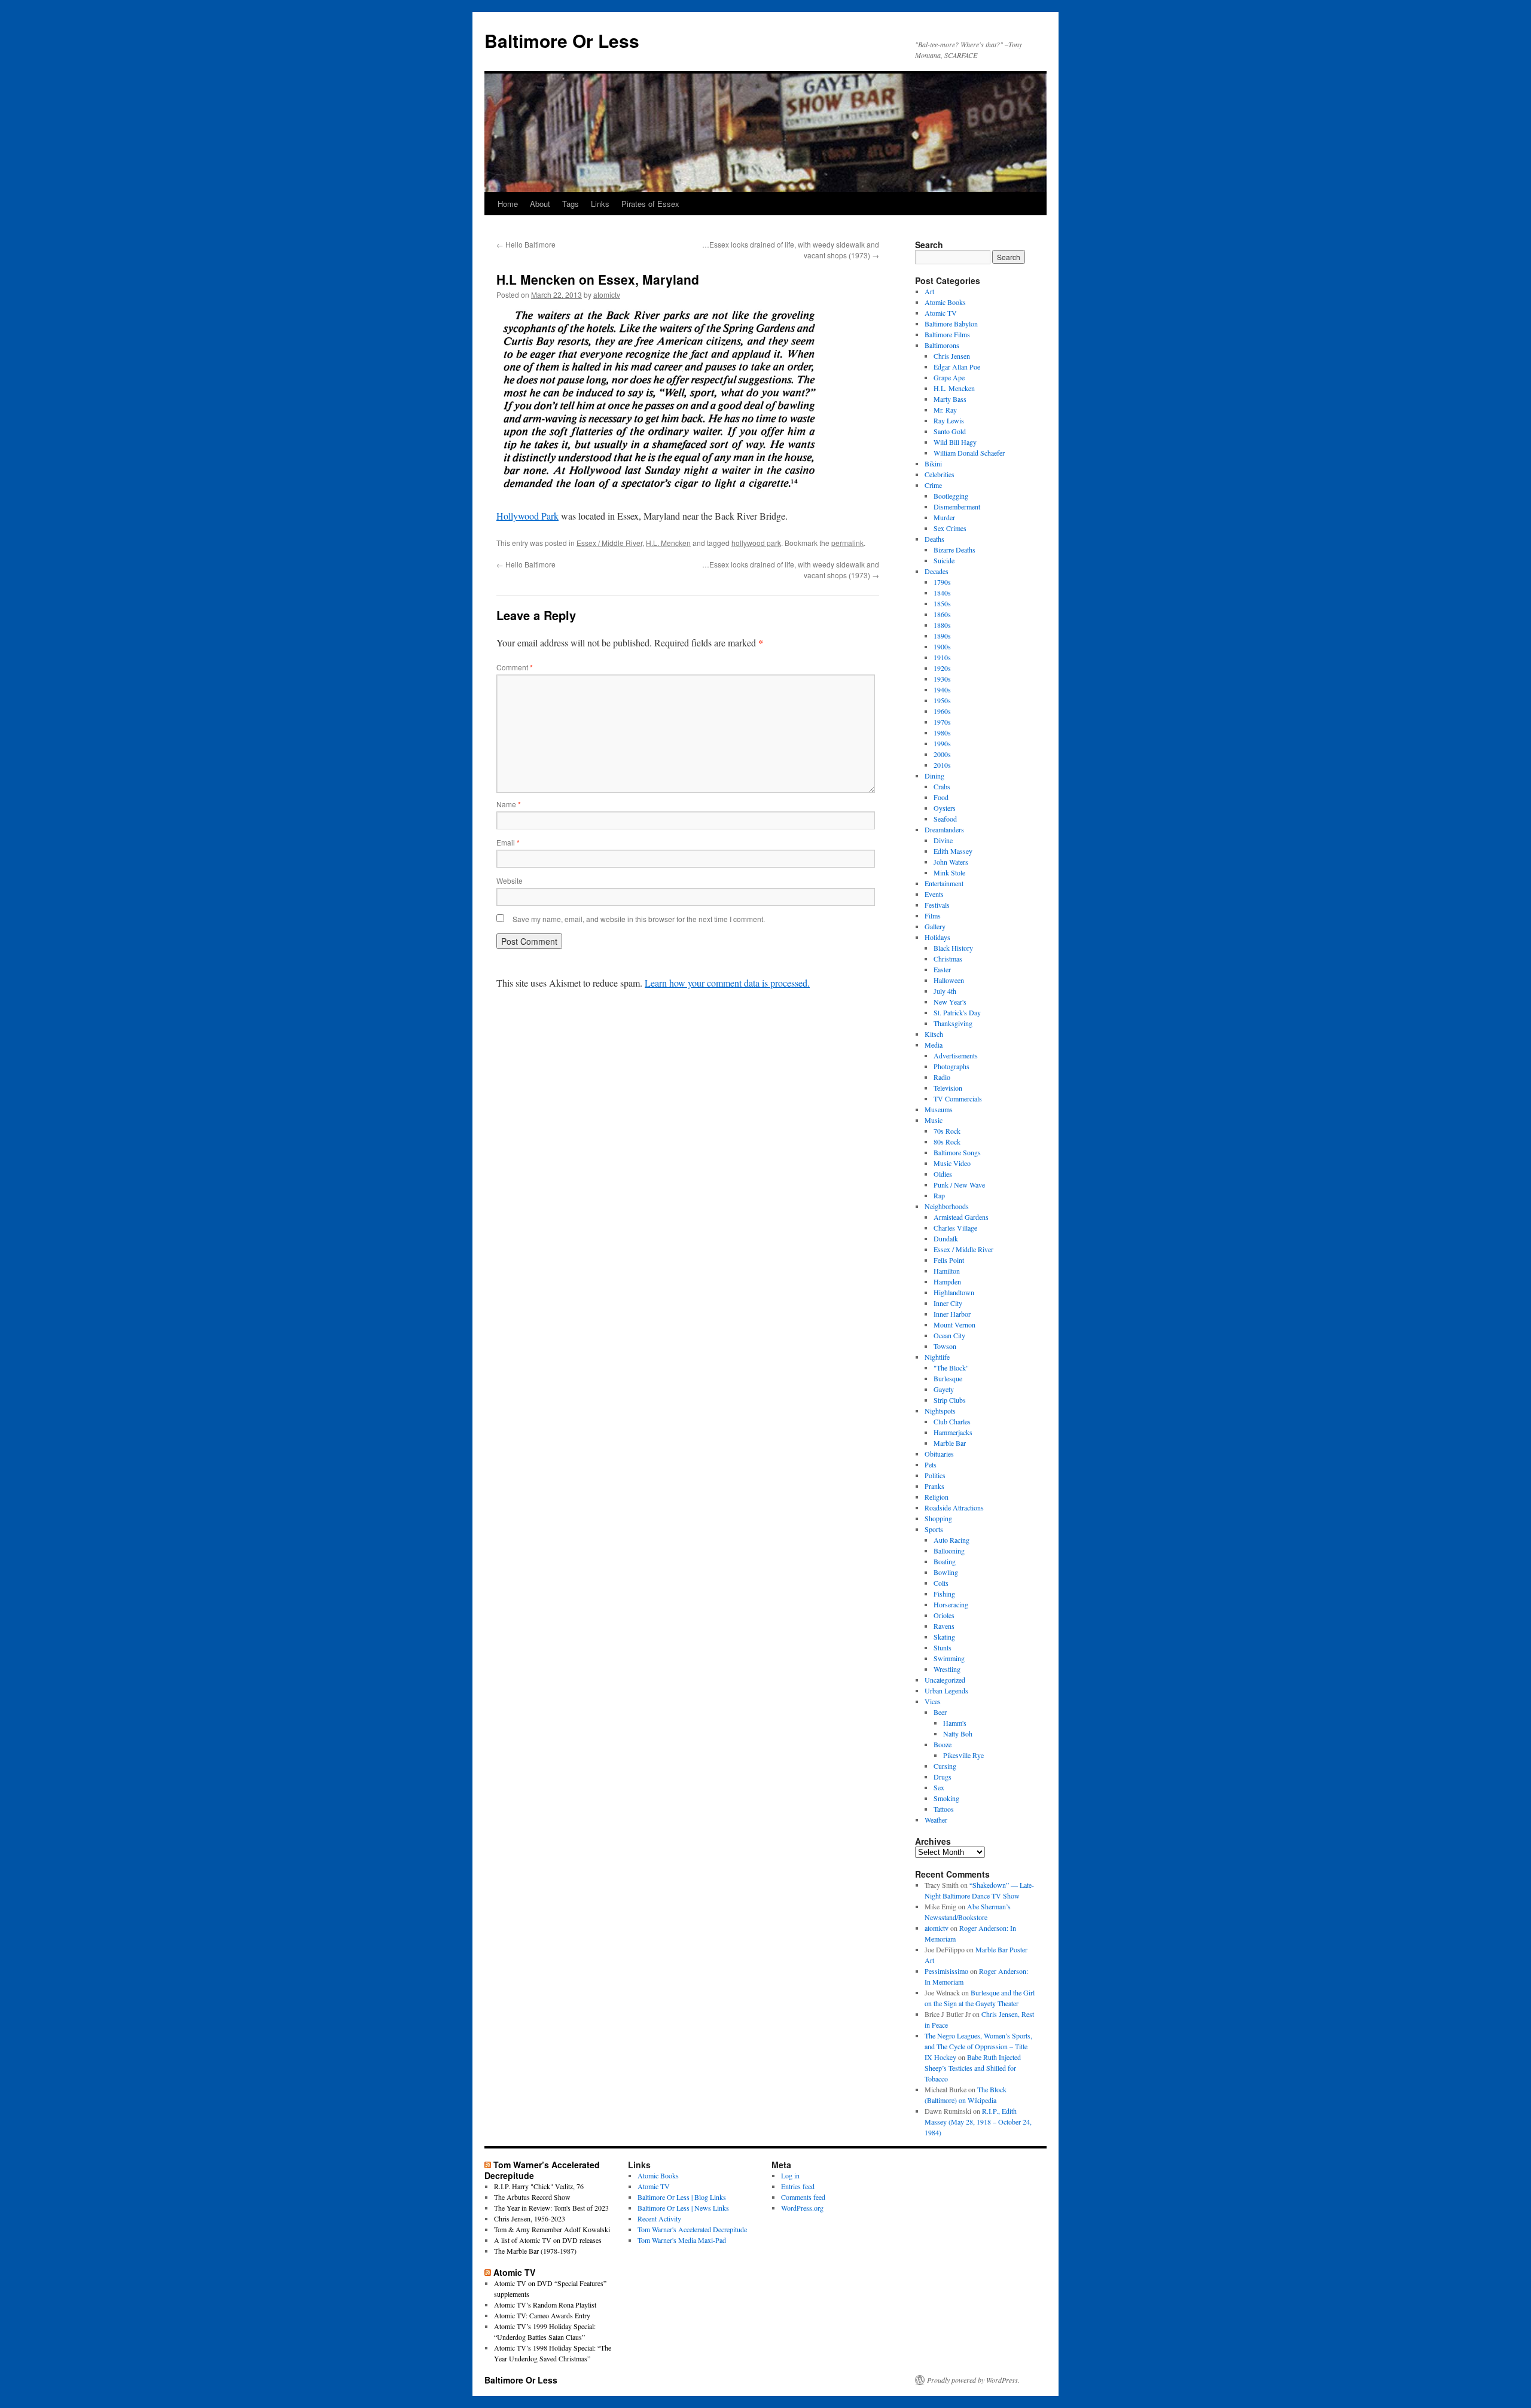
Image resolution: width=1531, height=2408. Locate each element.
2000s (942, 754)
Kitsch (934, 1034)
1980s (942, 733)
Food (941, 797)
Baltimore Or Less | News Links (683, 2208)
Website (510, 881)
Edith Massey (953, 851)
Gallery (935, 926)
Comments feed (803, 2197)
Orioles (944, 1615)
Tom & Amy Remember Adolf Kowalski (552, 2229)
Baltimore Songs (957, 1152)
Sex (939, 1787)
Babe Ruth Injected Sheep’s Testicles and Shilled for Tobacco (973, 2068)
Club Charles (952, 1421)
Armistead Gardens (961, 1217)
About (540, 204)
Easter (942, 969)
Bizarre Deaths (954, 550)
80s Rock (947, 1142)
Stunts (943, 1647)
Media (934, 1045)
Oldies (943, 1174)
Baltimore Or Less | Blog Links (682, 2197)
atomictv (607, 294)
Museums (939, 1109)
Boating (945, 1561)
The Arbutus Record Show (532, 2197)
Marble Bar (950, 1443)
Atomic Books (945, 302)
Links (600, 204)
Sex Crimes (950, 528)
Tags (571, 204)
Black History (953, 948)
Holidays (937, 937)
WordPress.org (802, 2208)
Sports (934, 1529)
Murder (944, 517)
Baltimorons (942, 345)
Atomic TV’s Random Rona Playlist (545, 2305)
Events (934, 894)
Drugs (943, 1777)
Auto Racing (951, 1540)
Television (948, 1088)
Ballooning (949, 1551)
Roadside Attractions (954, 1507)
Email (508, 842)
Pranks (934, 1486)
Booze (943, 1744)
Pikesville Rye (963, 1755)
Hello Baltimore (526, 244)
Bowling (946, 1572)
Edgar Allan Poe (957, 367)
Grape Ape (949, 377)
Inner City (948, 1303)
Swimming (949, 1658)
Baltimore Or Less (562, 40)
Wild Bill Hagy (955, 442)
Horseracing (951, 1604)
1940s (942, 689)
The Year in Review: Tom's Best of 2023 (551, 2208)
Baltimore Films (947, 334)
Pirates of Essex (650, 204)
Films (933, 915)
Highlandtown (954, 1292)
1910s (942, 657)
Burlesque (948, 1378)
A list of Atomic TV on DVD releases (548, 2240)
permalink (847, 543)
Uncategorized (945, 1680)
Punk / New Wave (959, 1185)
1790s (942, 582)
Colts (941, 1583)
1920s (942, 668)
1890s (942, 636)
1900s (942, 646)
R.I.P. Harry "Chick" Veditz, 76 (539, 2186)
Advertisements (956, 1055)
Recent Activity (659, 2218)
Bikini (933, 463)
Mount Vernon (954, 1324)
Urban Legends (946, 1690)
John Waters (951, 862)
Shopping (938, 1518)
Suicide (944, 560)
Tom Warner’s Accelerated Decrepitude (542, 2170)
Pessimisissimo (946, 1971)
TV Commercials (958, 1098)
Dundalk (946, 1238)
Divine (943, 840)
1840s (942, 593)
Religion (937, 1497)
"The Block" (951, 1368)
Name (509, 804)
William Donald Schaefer (969, 453)
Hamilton (947, 1271)
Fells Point (949, 1260)
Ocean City (949, 1335)
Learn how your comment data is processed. (727, 983)
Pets (931, 1464)
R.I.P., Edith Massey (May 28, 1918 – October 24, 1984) (978, 2122)
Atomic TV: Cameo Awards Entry (542, 2315)
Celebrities (940, 474)
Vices (933, 1701)
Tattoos (944, 1809)
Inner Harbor (952, 1314)
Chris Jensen (952, 356)
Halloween (949, 980)
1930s (942, 679)
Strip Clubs (950, 1400)
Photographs (951, 1066)
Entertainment (944, 883)
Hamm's (955, 1723)
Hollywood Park (527, 516)
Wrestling (947, 1669)
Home (508, 204)
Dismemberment (957, 506)
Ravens (944, 1626)
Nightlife (937, 1357)
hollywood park (756, 543)
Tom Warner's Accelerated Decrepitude (692, 2229)
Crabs (942, 786)
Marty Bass (950, 399)
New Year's (950, 1002)
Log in (790, 2175)
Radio (942, 1077)
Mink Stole (949, 872)
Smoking (946, 1798)
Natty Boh (958, 1733)
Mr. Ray (945, 410)
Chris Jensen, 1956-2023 (530, 2218)
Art (929, 291)
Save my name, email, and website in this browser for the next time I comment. (639, 919)
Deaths (934, 539)
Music (934, 1120)
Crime (933, 485)
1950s (942, 700)
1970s (942, 722)
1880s (942, 625)
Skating (944, 1637)
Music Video (952, 1163)
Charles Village (955, 1228)
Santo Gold (950, 431)
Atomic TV (941, 313)
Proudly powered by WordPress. (973, 2380)
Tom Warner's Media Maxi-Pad (682, 2240)
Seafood (945, 819)
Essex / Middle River (609, 543)
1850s (942, 603)
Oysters (945, 808)
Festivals (937, 905)
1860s (942, 614)
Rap (939, 1195)
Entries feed (798, 2186)
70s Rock (947, 1131)
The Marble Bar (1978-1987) (535, 2251)
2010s (942, 765)
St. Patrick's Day (957, 1012)
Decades (937, 571)
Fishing (944, 1594)
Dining (934, 776)
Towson (945, 1346)
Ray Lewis (949, 420)
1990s (942, 743)
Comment (515, 667)
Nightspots (940, 1411)
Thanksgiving (953, 1023)
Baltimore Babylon (951, 323)
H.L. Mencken (668, 543)
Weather (936, 1820)
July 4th (945, 991)
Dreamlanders (944, 829)
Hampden (947, 1281)
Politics (935, 1475)
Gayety (944, 1389)
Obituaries (939, 1454)
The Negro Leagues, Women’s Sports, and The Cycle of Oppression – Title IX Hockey (978, 2046)
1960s (942, 711)
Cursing (945, 1766)
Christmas (948, 959)
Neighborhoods (947, 1206)
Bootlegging (951, 496)
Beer (940, 1712)
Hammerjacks (953, 1432)
